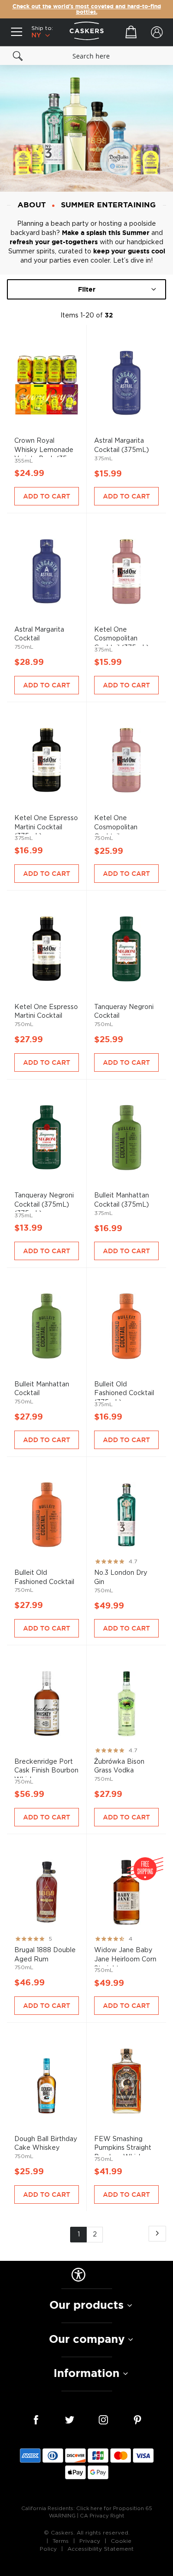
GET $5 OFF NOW (130, 1303)
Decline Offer (130, 1318)
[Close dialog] (168, 1244)
